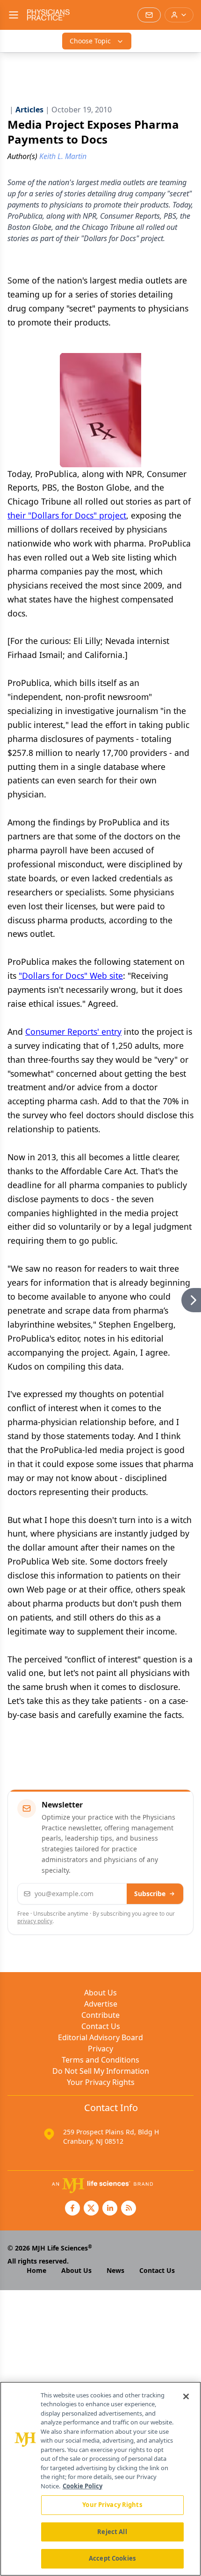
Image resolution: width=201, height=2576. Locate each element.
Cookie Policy (83, 2486)
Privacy (100, 2049)
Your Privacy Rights (101, 2082)
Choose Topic (90, 41)
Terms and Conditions (100, 2060)
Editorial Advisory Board (100, 2037)
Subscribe (150, 1894)
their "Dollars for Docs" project (67, 515)
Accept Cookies (112, 2558)
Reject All (112, 2532)
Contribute (100, 2015)
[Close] (186, 2396)
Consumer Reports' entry (73, 1032)
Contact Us (101, 2026)
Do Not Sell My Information (101, 2071)
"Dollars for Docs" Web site (71, 976)
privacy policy (35, 1921)
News (115, 2270)
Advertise (101, 2004)
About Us (100, 1993)
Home (36, 2270)
